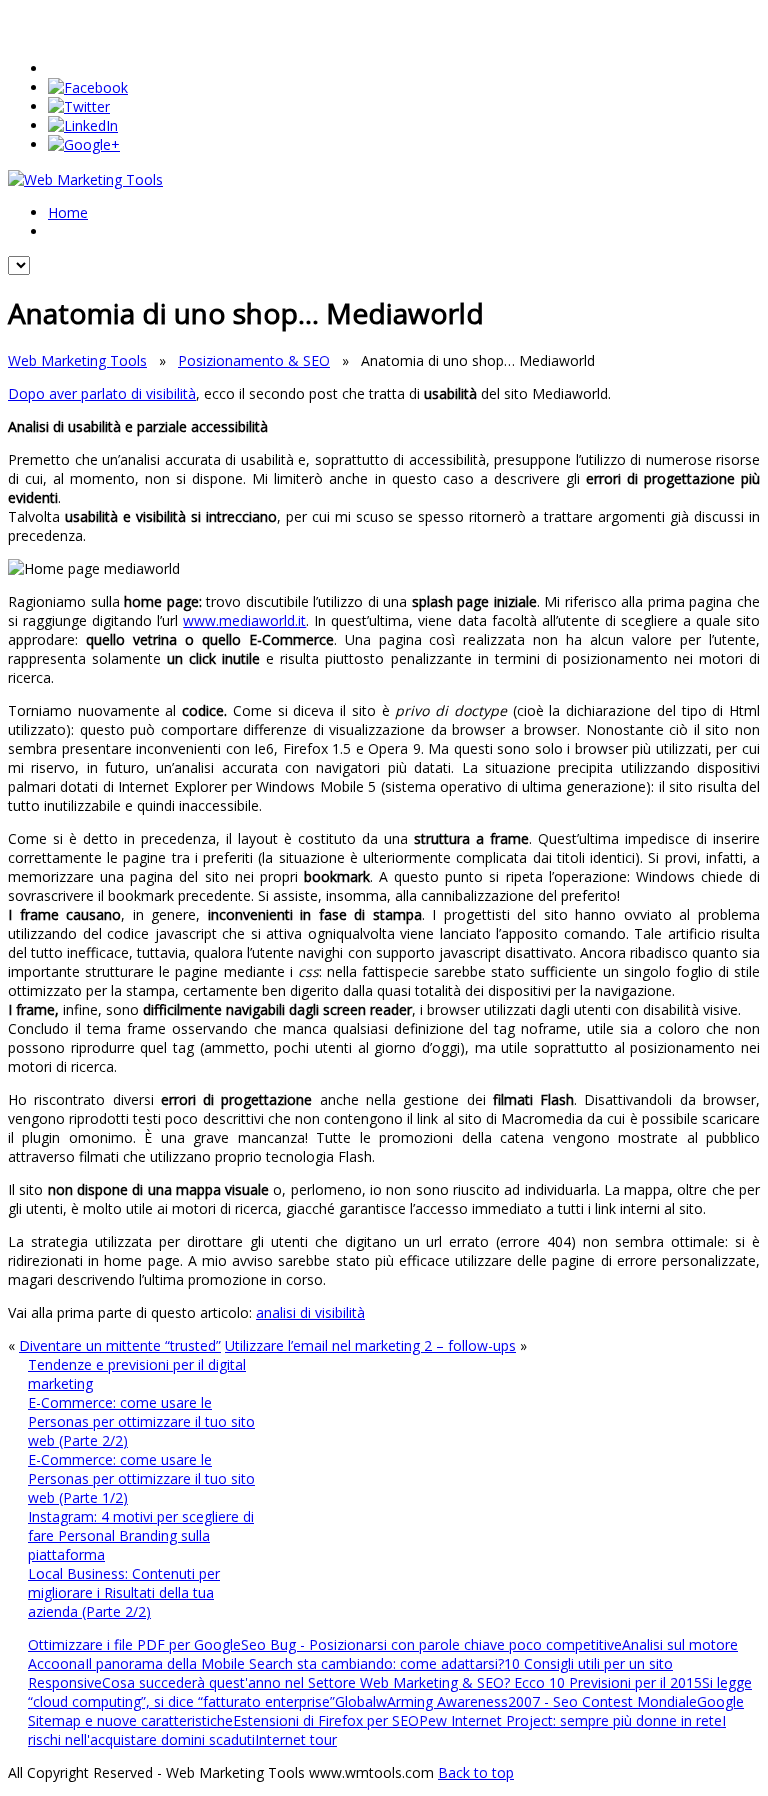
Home (68, 212)
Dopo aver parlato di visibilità (102, 393)
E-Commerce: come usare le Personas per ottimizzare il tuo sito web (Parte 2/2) (141, 1421)
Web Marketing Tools (77, 360)
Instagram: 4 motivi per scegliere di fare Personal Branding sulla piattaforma (141, 1535)
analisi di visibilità (310, 1312)
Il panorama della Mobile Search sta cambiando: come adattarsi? (294, 1663)
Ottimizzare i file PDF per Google (134, 1644)
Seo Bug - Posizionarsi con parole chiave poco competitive (431, 1644)
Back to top (476, 1772)
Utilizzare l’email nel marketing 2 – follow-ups (370, 1345)
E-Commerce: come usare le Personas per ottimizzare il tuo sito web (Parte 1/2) (141, 1478)
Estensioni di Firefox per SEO (326, 1720)
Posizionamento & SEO (254, 360)
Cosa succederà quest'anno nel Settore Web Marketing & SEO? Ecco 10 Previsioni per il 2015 (402, 1682)
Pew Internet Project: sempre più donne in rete (570, 1720)
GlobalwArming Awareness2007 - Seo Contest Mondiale (516, 1701)
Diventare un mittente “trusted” (120, 1345)
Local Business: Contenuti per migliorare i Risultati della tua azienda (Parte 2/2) (124, 1592)
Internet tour (296, 1739)
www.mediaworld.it (244, 620)
